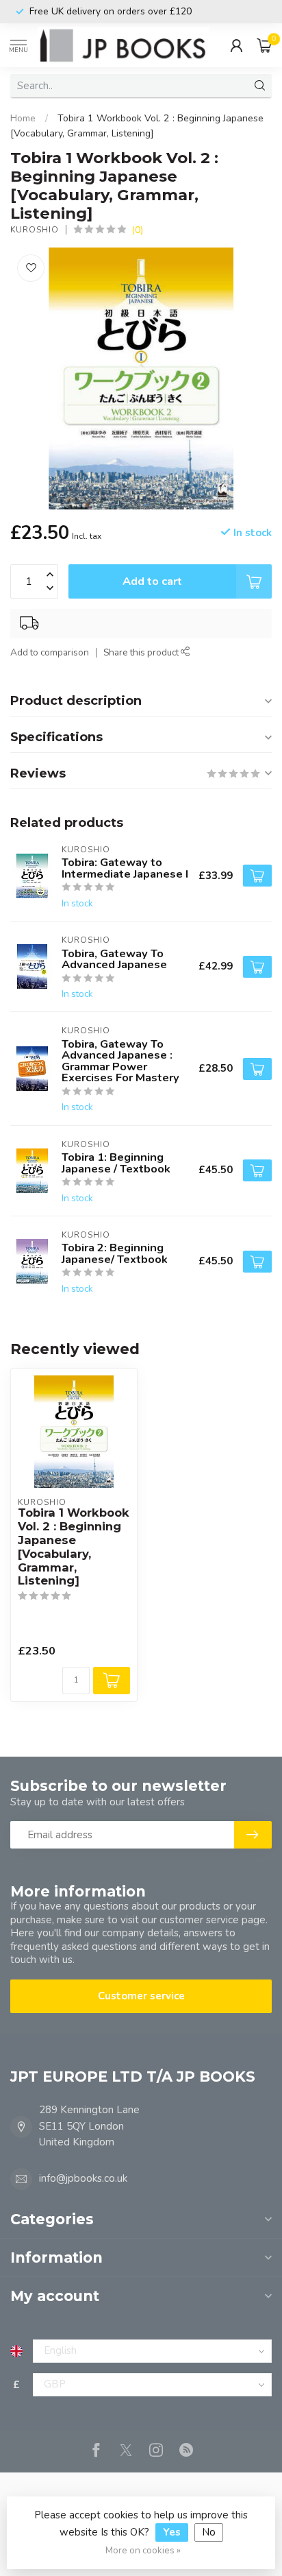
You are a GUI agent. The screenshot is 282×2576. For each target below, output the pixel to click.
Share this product (142, 652)
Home (23, 118)
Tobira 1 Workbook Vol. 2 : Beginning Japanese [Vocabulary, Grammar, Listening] (74, 1547)
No (209, 2532)
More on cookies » (143, 2550)
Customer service (141, 1996)
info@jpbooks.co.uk (83, 2178)
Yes (172, 2532)
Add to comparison (50, 652)
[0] (264, 45)
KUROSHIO (35, 230)
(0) (137, 230)
